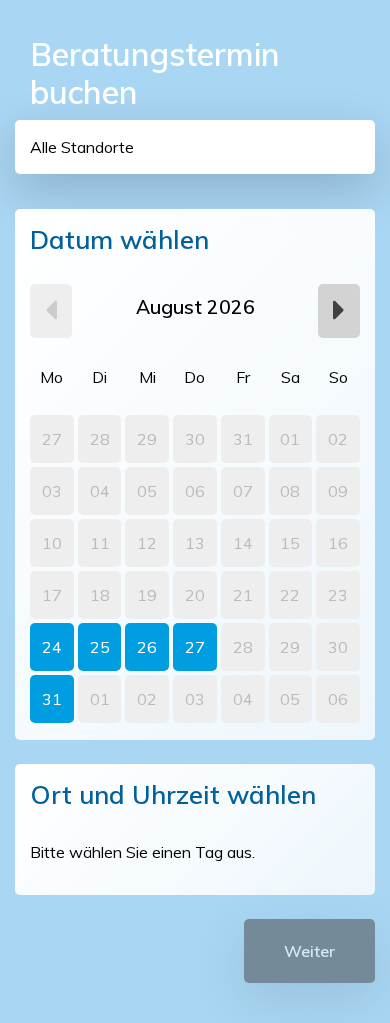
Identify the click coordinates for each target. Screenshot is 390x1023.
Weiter (309, 951)
